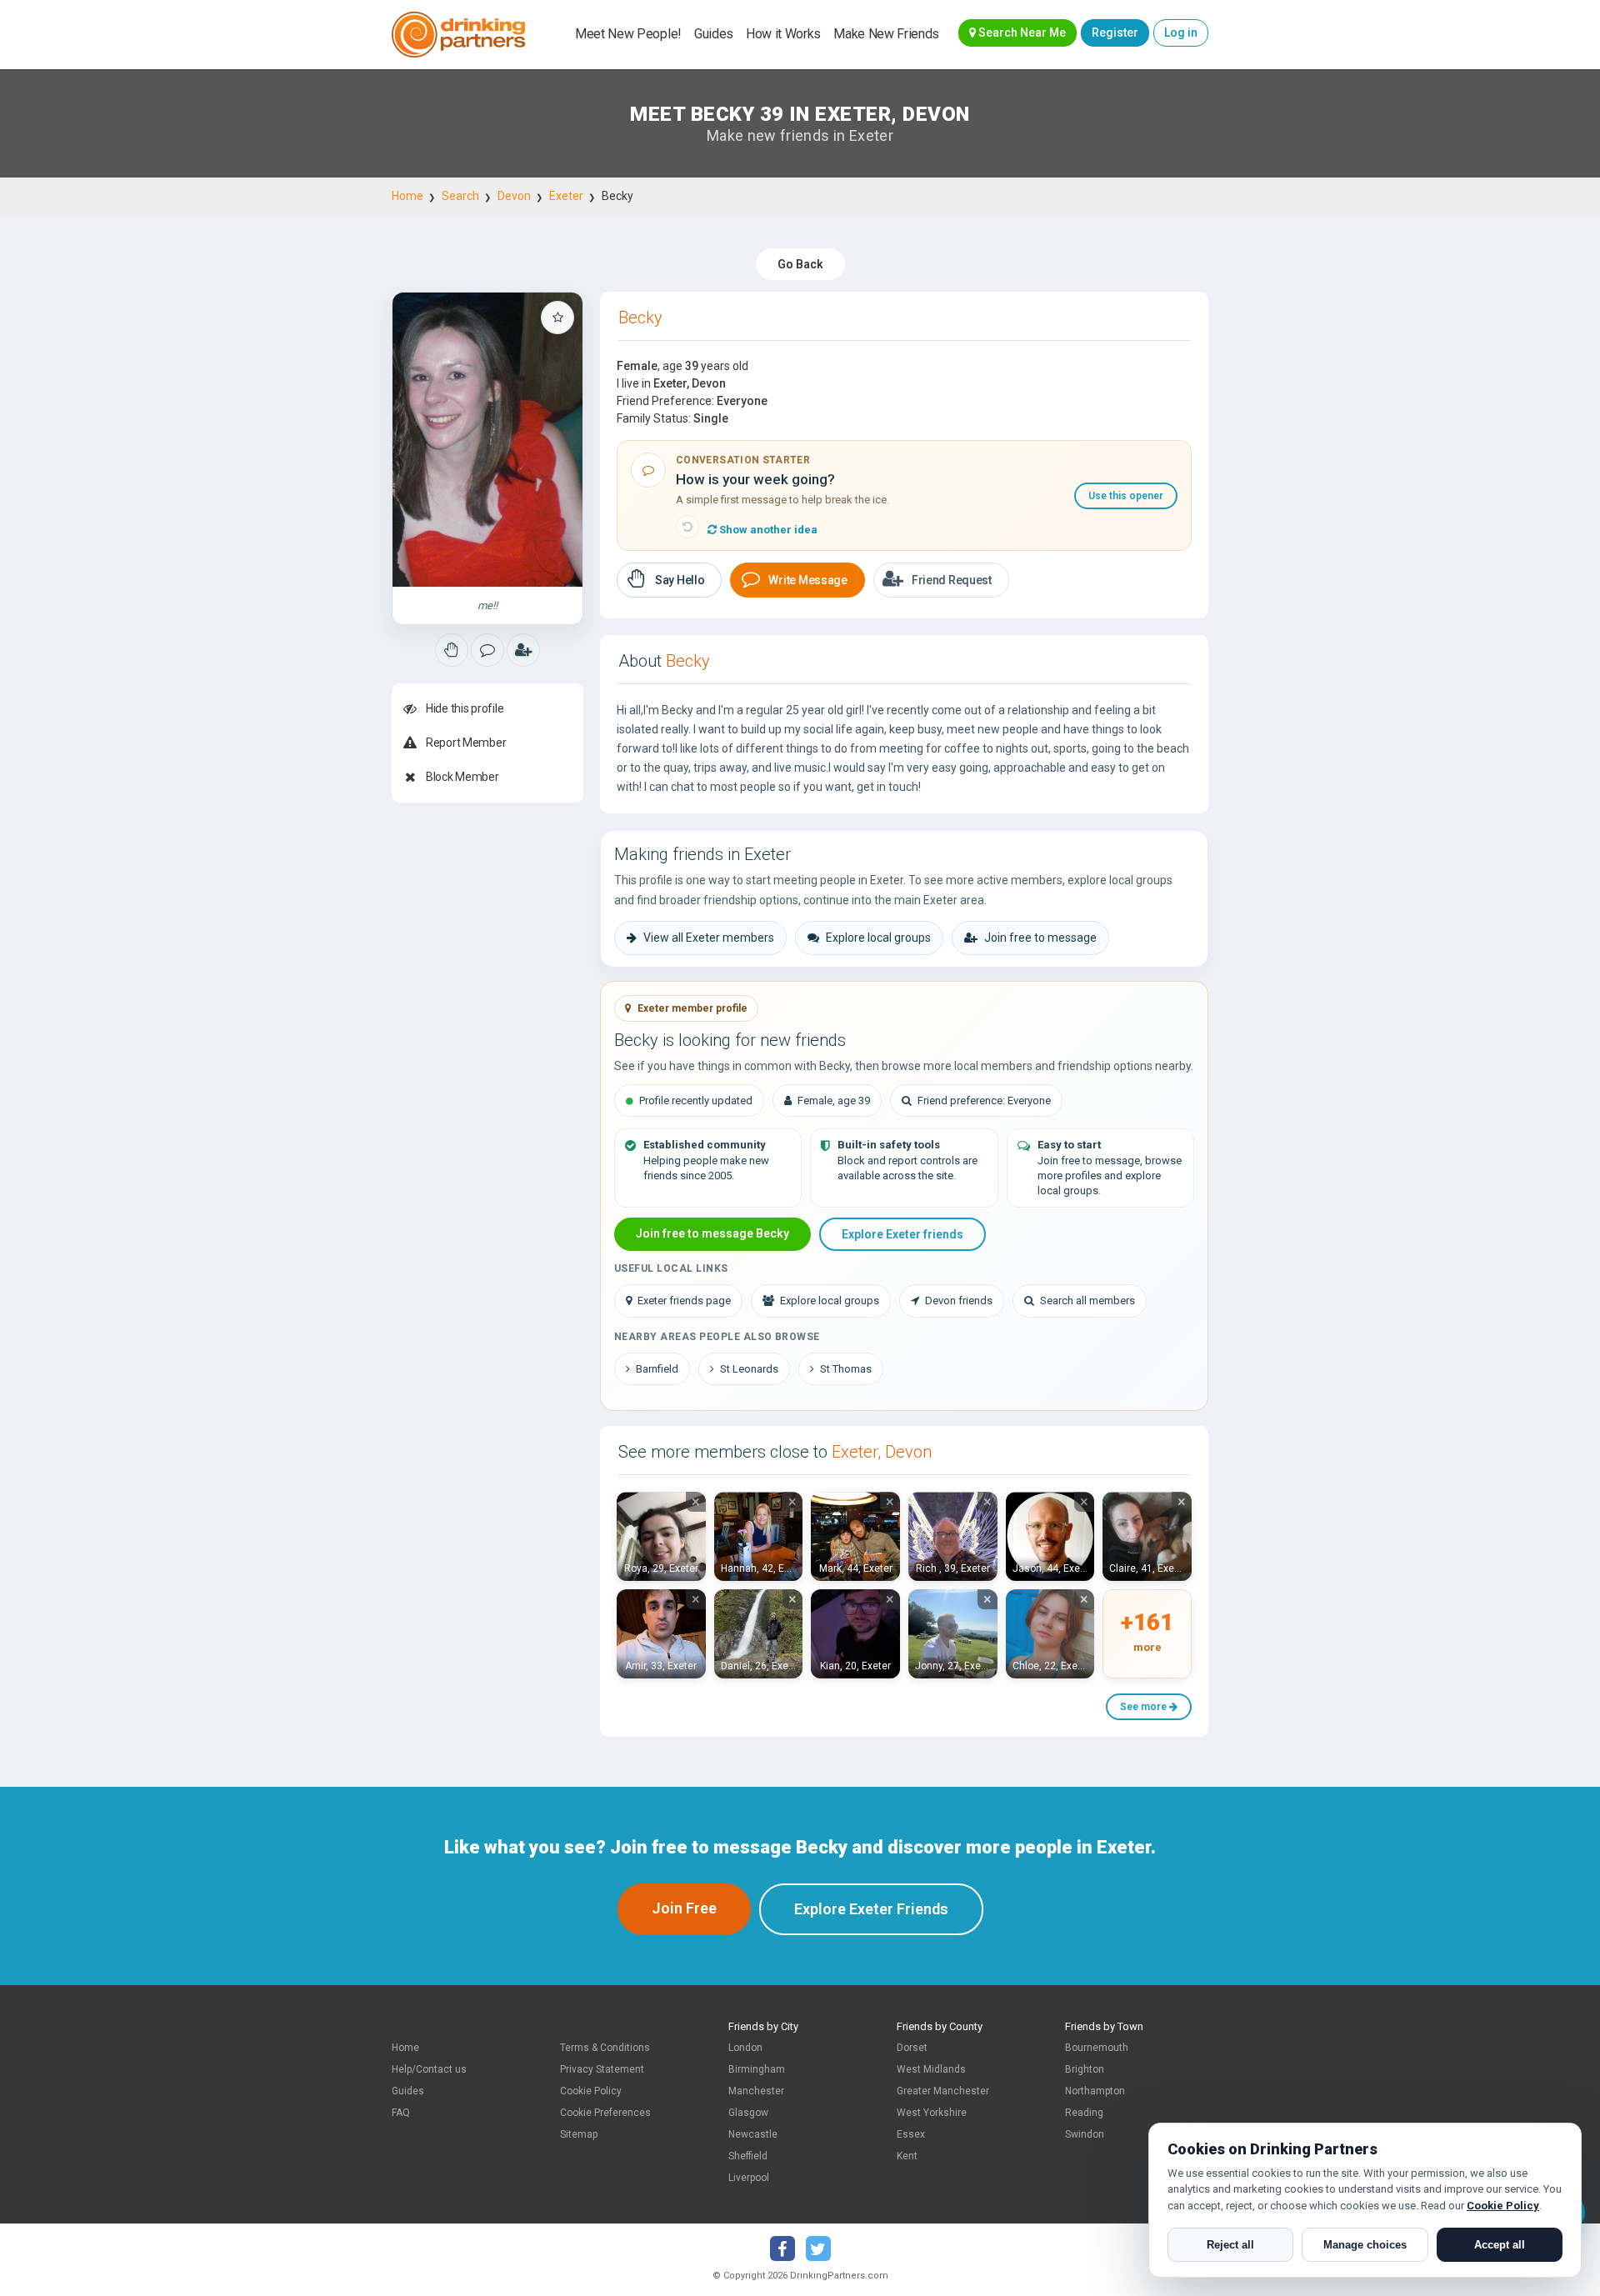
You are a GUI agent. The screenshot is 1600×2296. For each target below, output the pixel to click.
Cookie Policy (591, 2091)
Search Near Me (1021, 33)
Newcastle (753, 2134)
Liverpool (749, 2178)
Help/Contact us (429, 2069)
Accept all (1500, 2245)
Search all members (1087, 1301)
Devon (514, 196)
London (745, 2048)
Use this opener (1126, 496)
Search (460, 196)
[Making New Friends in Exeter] (452, 650)
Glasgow (748, 2113)
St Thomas (846, 1369)
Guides (714, 34)
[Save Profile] (557, 318)
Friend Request (952, 580)
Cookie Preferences (605, 2113)
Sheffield (748, 2156)
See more (1145, 1707)
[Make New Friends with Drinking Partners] (458, 35)
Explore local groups (878, 938)
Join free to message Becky (712, 1233)
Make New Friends (886, 34)
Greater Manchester (943, 2091)
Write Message (807, 580)
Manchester (756, 2091)
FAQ (401, 2113)
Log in (1181, 33)
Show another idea (767, 530)
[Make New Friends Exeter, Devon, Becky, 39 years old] (487, 440)
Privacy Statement (602, 2069)
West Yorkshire (932, 2113)
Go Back (800, 264)
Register (1115, 33)
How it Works (783, 34)
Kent (907, 2156)
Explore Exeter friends (902, 1234)
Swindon (1085, 2134)
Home (407, 196)
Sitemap (579, 2134)
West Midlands (931, 2069)
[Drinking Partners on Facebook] (782, 2248)
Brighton (1085, 2069)
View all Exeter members (709, 938)
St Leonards (749, 1369)
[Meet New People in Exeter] (487, 650)
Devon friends (959, 1301)
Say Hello (680, 580)
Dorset (912, 2048)
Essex (911, 2134)
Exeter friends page (684, 1301)
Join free (684, 1908)
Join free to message (1040, 938)
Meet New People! (628, 34)
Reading (1084, 2113)
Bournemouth (1097, 2048)
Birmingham (757, 2069)
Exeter (566, 196)
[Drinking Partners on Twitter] (818, 2248)
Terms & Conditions (605, 2048)
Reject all (1230, 2245)
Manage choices (1365, 2245)
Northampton (1095, 2091)
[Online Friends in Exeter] (523, 650)
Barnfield (657, 1369)
